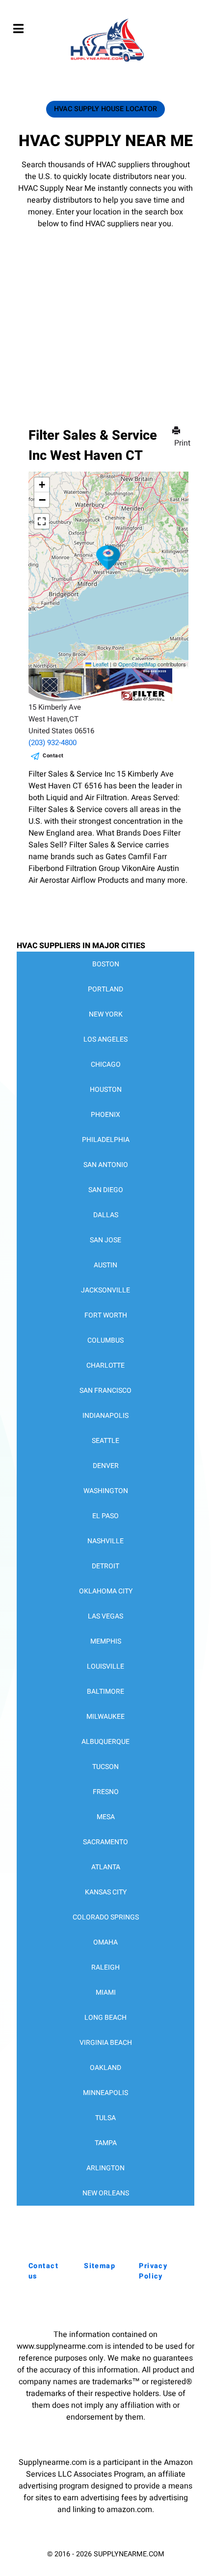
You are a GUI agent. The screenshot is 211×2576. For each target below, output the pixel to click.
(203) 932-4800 (53, 743)
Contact (53, 756)
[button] (108, 558)
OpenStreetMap (137, 664)
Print (182, 443)
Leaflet (100, 664)
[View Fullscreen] (42, 521)
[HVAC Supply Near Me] (106, 61)
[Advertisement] (105, 313)
